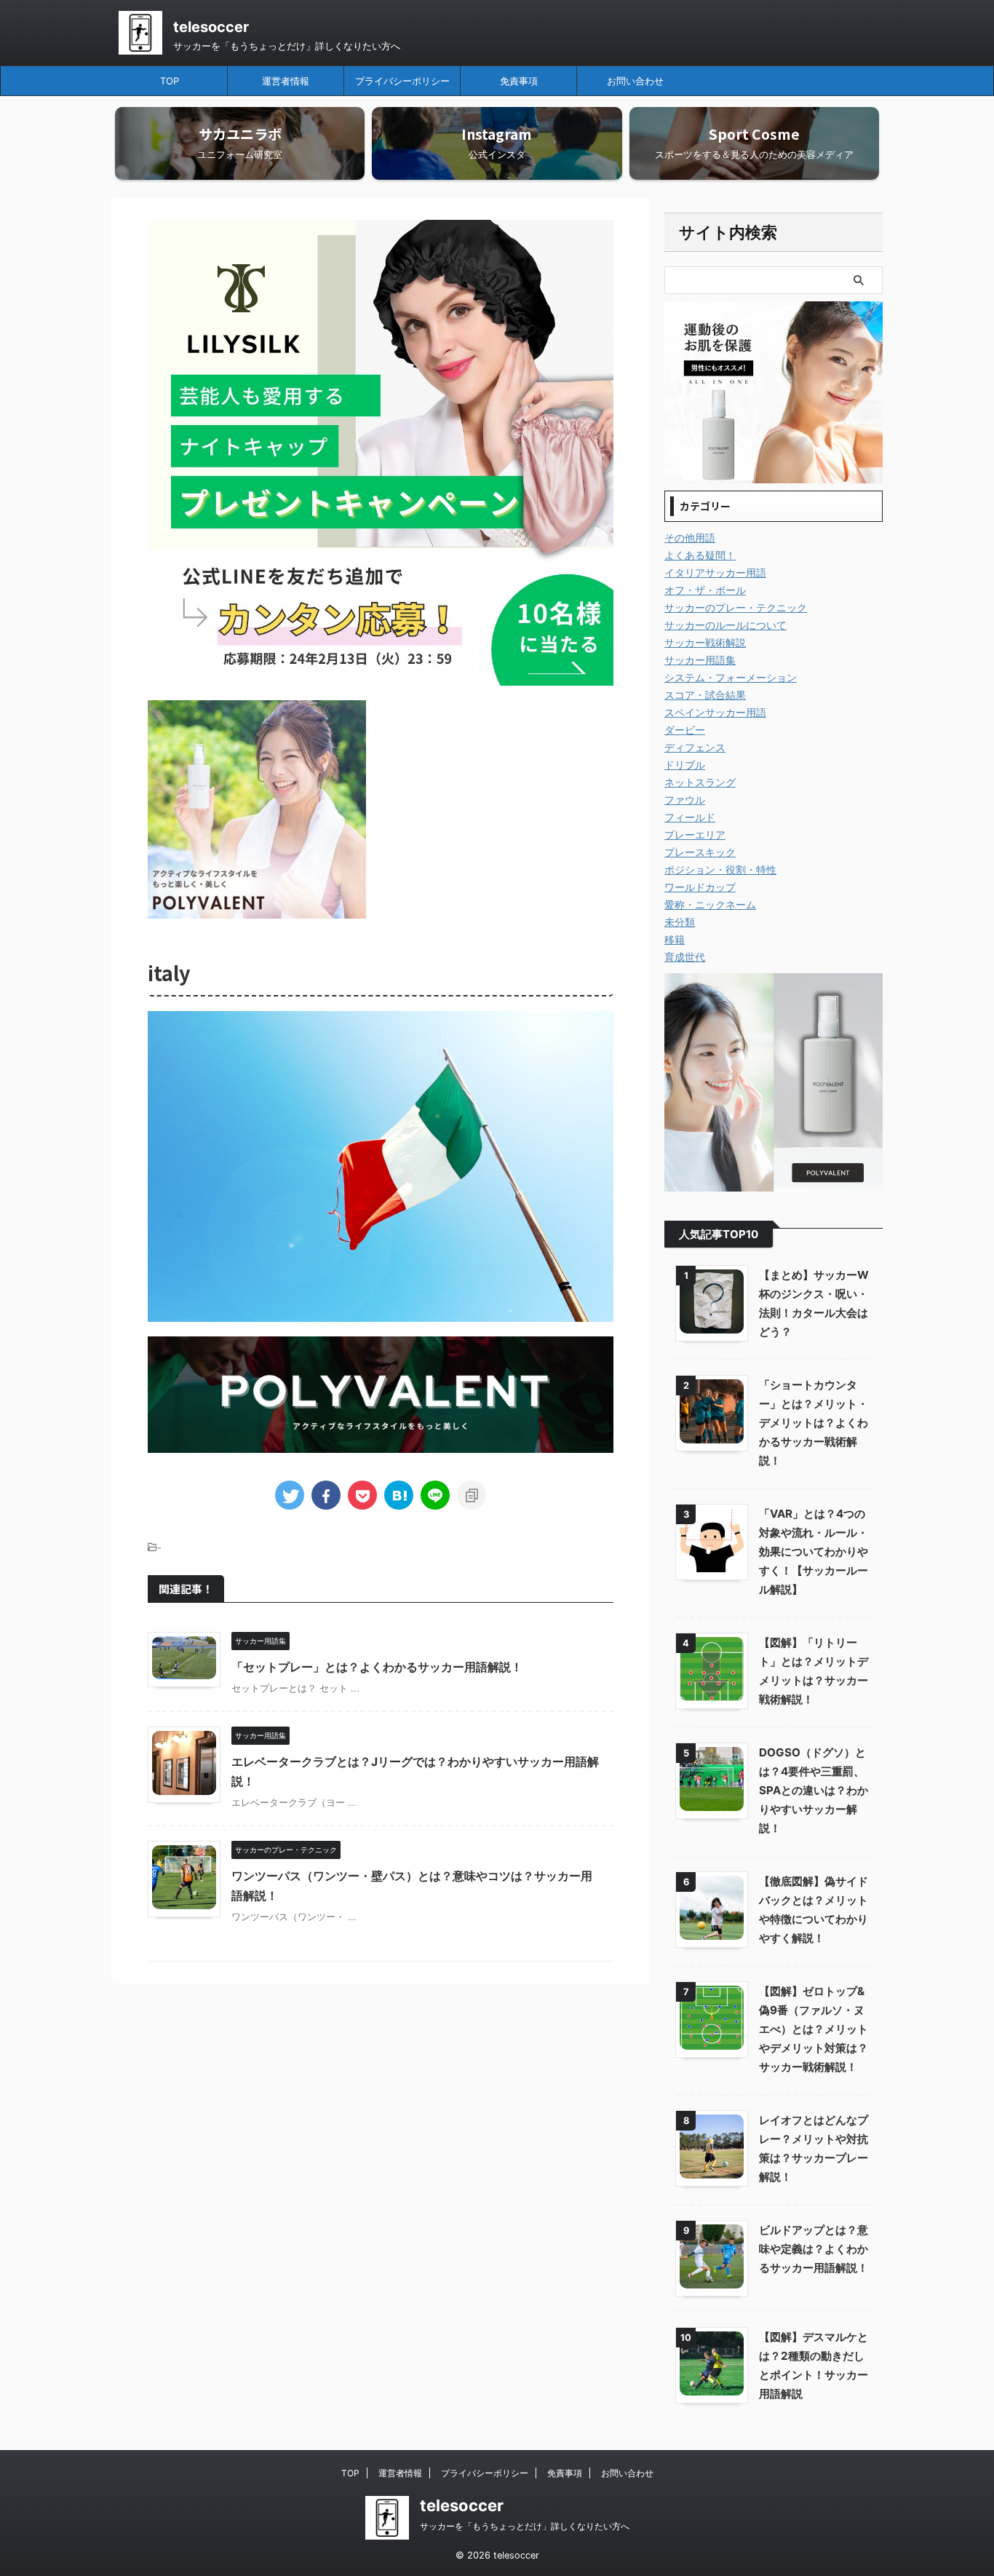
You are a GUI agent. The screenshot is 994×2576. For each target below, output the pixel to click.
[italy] (399, 1495)
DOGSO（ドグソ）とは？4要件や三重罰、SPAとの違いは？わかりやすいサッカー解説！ (814, 1790)
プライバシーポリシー (402, 81)
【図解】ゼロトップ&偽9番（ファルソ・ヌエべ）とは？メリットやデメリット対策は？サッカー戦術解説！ (814, 2029)
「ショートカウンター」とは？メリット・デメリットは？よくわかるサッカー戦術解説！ (814, 1423)
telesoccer (211, 27)
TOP (170, 81)
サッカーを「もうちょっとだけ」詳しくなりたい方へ (525, 2526)
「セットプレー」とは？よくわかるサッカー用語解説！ (377, 1667)
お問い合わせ (635, 81)
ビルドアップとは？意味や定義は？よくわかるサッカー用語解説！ (814, 2249)
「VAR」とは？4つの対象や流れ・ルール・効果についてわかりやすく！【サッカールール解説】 (814, 1551)
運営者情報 (286, 81)
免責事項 (519, 81)
